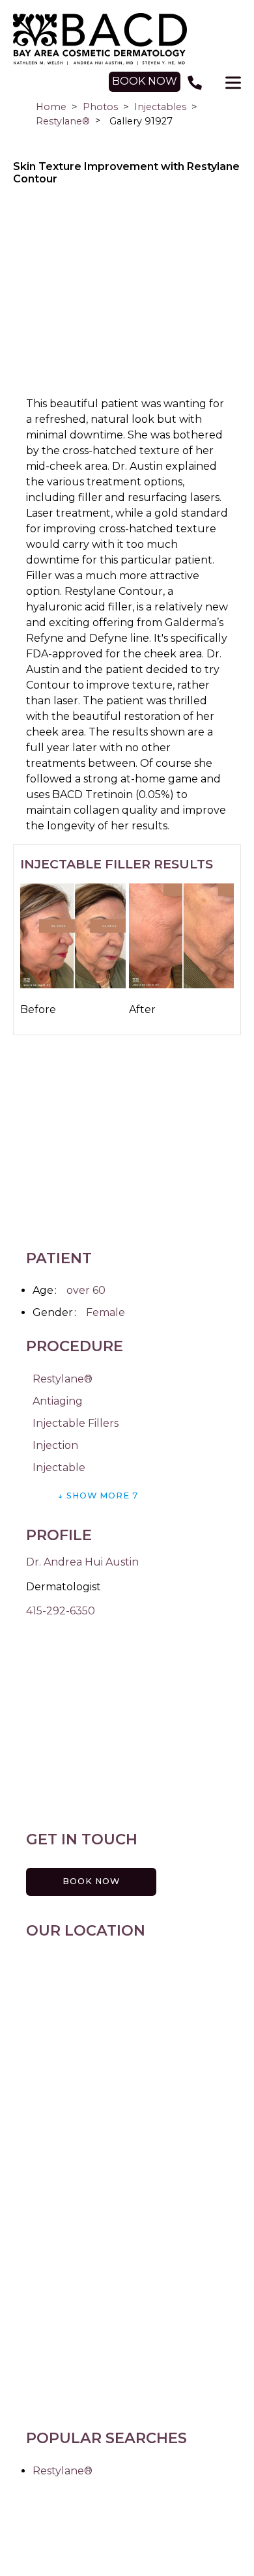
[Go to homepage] (127, 39)
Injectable (59, 1467)
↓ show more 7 (98, 1496)
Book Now (91, 1881)
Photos (100, 107)
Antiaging (58, 1401)
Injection (55, 1445)
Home (51, 107)
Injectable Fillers (76, 1423)
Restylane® (63, 121)
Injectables (160, 107)
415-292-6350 (61, 1611)
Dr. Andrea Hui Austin (82, 1562)
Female (106, 1312)
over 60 (86, 1290)
